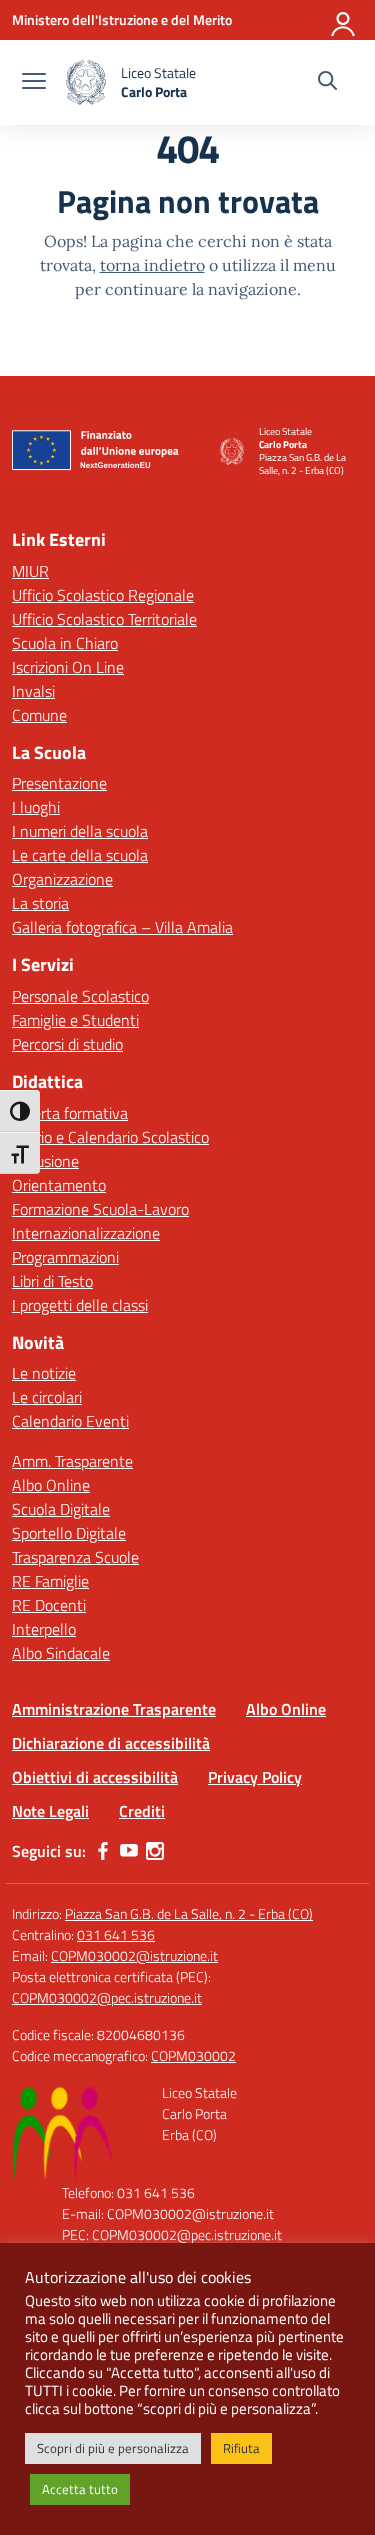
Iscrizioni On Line (68, 667)
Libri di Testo (52, 1281)
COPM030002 (193, 2055)
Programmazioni (65, 1257)
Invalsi (33, 691)
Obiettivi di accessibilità (95, 1777)
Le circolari (47, 1397)
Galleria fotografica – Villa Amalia (122, 927)
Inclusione (45, 1161)
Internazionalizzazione (86, 1233)
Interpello (44, 1629)
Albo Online (51, 1485)
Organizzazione (62, 879)
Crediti (142, 1811)
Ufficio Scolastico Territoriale (104, 619)
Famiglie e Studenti (75, 1020)
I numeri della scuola (80, 831)
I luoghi (36, 807)
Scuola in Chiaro (65, 643)
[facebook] (103, 1851)
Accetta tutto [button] (80, 2489)
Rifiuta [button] (241, 2448)
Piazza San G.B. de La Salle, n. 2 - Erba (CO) (189, 1913)
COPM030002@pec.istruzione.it (107, 1997)
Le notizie (44, 1373)
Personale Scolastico (80, 996)
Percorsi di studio (67, 1044)
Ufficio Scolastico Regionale (103, 595)
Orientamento (59, 1185)
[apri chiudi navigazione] (34, 83)
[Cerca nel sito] (327, 83)
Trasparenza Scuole (75, 1557)
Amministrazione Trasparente (114, 1709)
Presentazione (59, 783)
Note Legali (50, 1811)
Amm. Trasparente (72, 1461)
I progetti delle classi (80, 1305)
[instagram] (155, 1851)
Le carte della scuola (80, 855)
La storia (40, 903)
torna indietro (152, 265)
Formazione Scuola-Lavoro (100, 1209)
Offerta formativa (70, 1113)
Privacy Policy (255, 1777)
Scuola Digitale (61, 1509)
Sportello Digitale (69, 1533)
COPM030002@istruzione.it (134, 1955)
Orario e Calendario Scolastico (110, 1137)
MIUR (30, 571)
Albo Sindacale (61, 1653)
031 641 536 (116, 1934)
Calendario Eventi (70, 1421)
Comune (39, 715)
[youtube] (129, 1851)
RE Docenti (49, 1605)
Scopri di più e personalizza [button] (113, 2448)
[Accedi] (344, 20)
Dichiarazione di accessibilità (111, 1743)
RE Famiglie (50, 1581)
